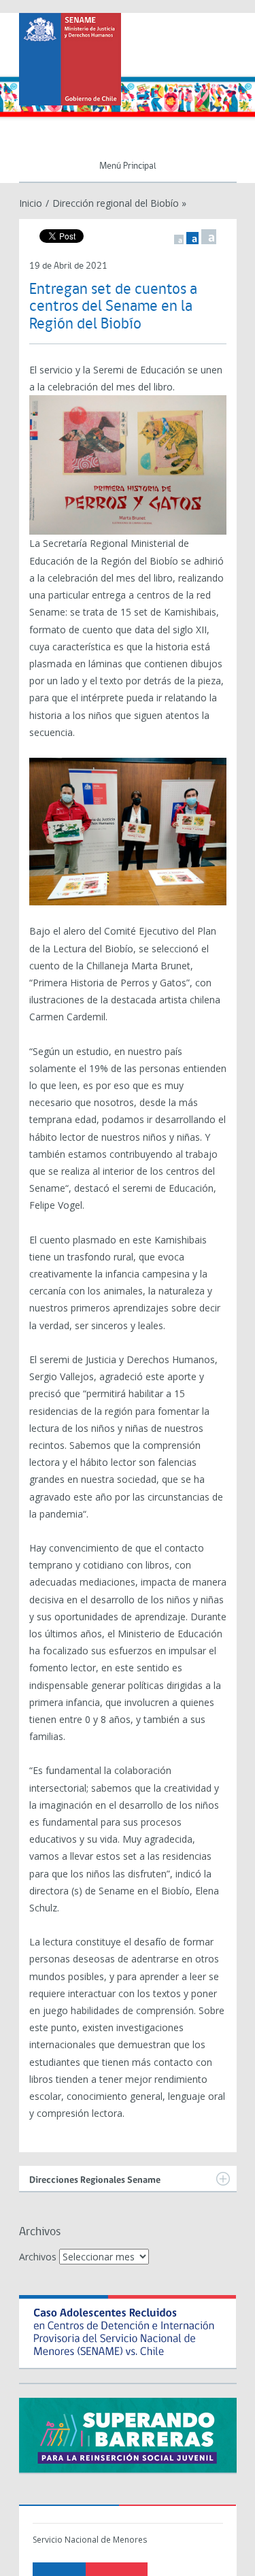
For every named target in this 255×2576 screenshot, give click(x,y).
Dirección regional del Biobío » (119, 203)
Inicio (31, 203)
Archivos (38, 2257)
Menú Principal (128, 166)
